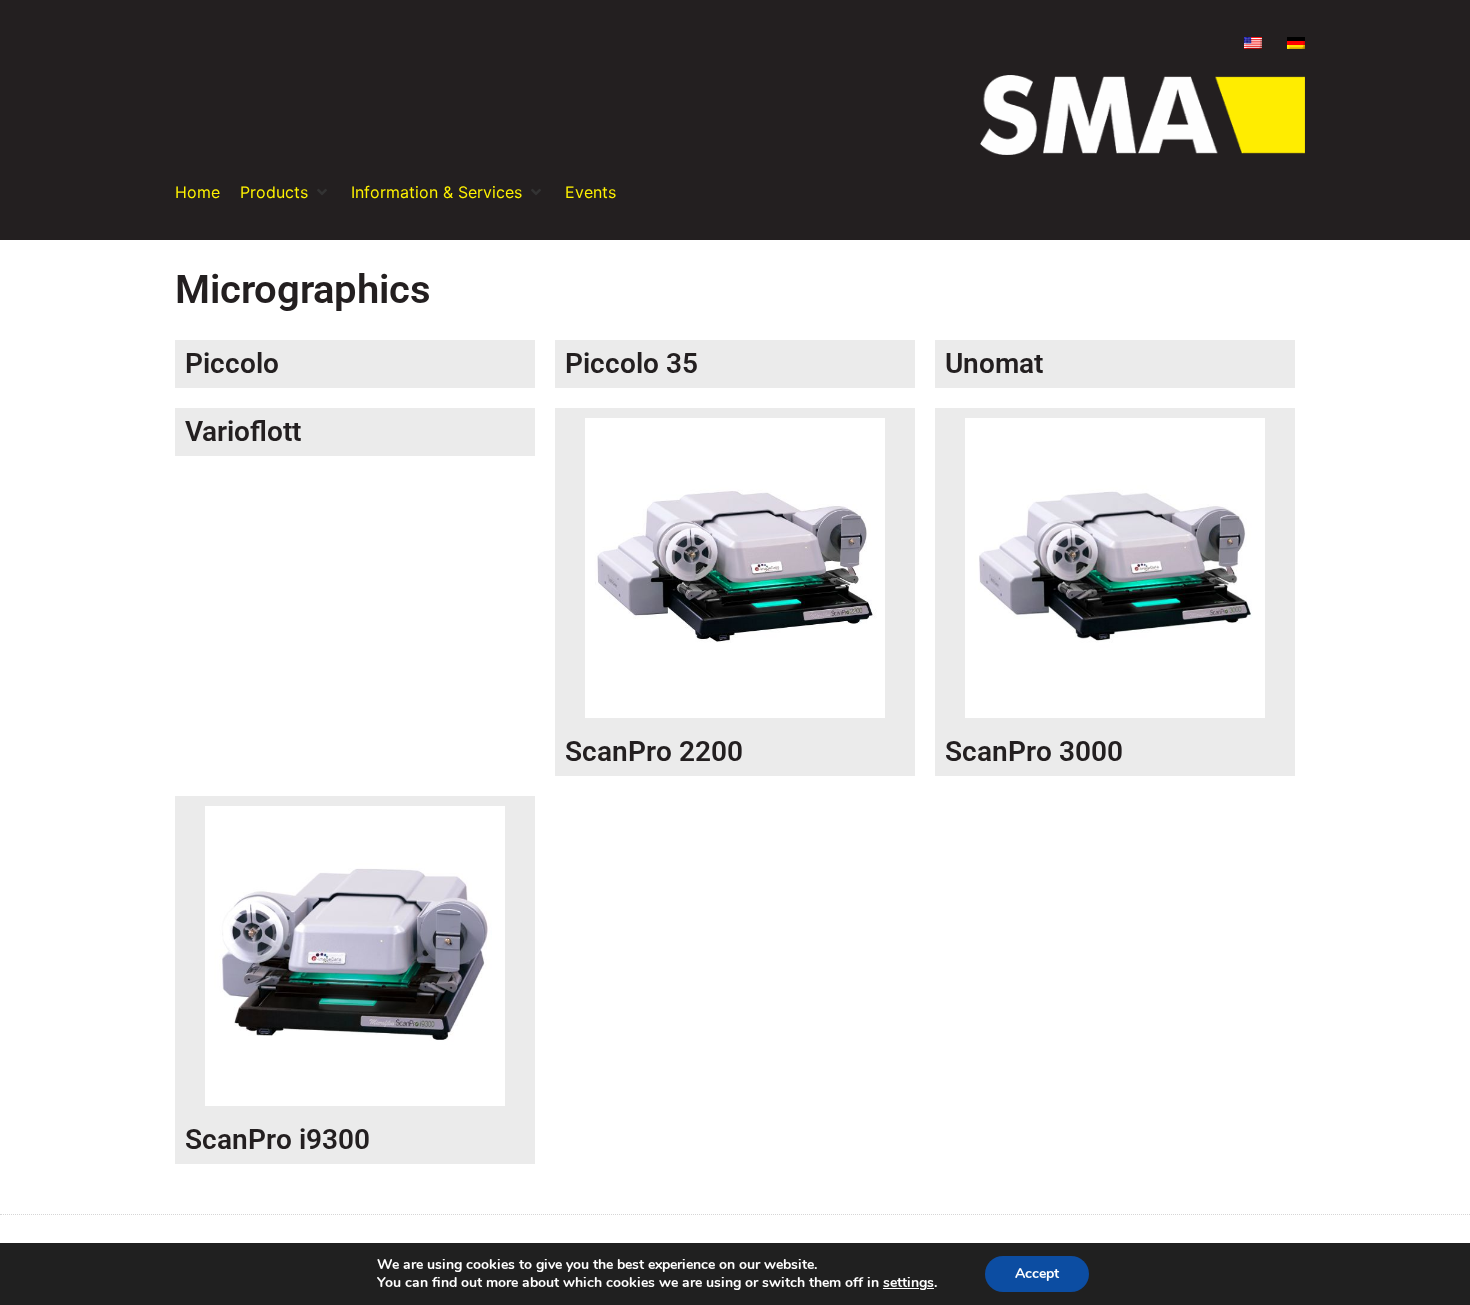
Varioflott (243, 431)
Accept (1037, 1273)
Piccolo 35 (631, 363)
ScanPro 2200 (654, 751)
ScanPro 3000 (1034, 751)
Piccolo (232, 363)
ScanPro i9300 (277, 1139)
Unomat (994, 363)
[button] (285, 192)
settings (908, 1283)
